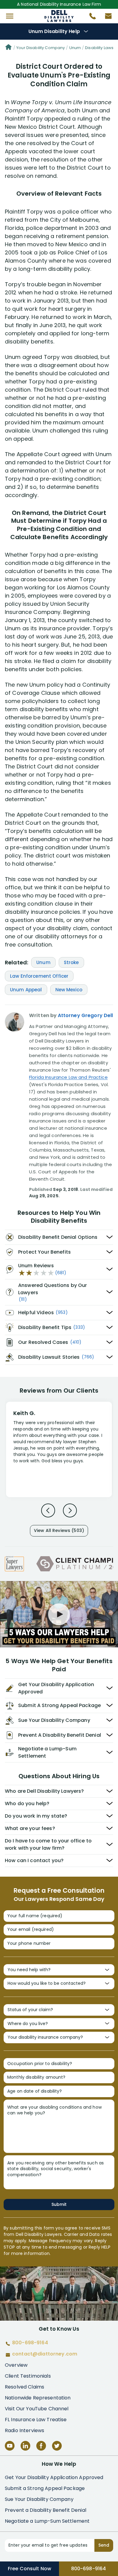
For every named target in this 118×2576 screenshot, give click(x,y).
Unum (75, 48)
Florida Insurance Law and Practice (68, 1077)
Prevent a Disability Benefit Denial (46, 2510)
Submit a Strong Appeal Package (45, 2488)
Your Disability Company (41, 48)
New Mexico (69, 990)
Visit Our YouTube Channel (37, 2409)
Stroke (71, 962)
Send (104, 2545)
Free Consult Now (29, 2569)
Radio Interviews (25, 2430)
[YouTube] (10, 2446)
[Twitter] (57, 2446)
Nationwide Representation (38, 2398)
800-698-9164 (89, 2569)
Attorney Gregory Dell (85, 1015)
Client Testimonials (28, 2376)
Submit (59, 2204)
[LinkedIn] (25, 2446)
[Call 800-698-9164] (90, 18)
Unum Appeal (26, 990)
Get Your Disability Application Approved (54, 2477)
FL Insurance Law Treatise (36, 2420)
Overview (16, 2365)
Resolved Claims (25, 2387)
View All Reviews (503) (59, 1530)
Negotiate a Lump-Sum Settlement (47, 2521)
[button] (10, 16)
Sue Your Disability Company (39, 2499)
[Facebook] (41, 2446)
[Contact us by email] (106, 18)
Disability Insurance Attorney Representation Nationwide (59, 16)
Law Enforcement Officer (39, 976)
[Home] (8, 48)
